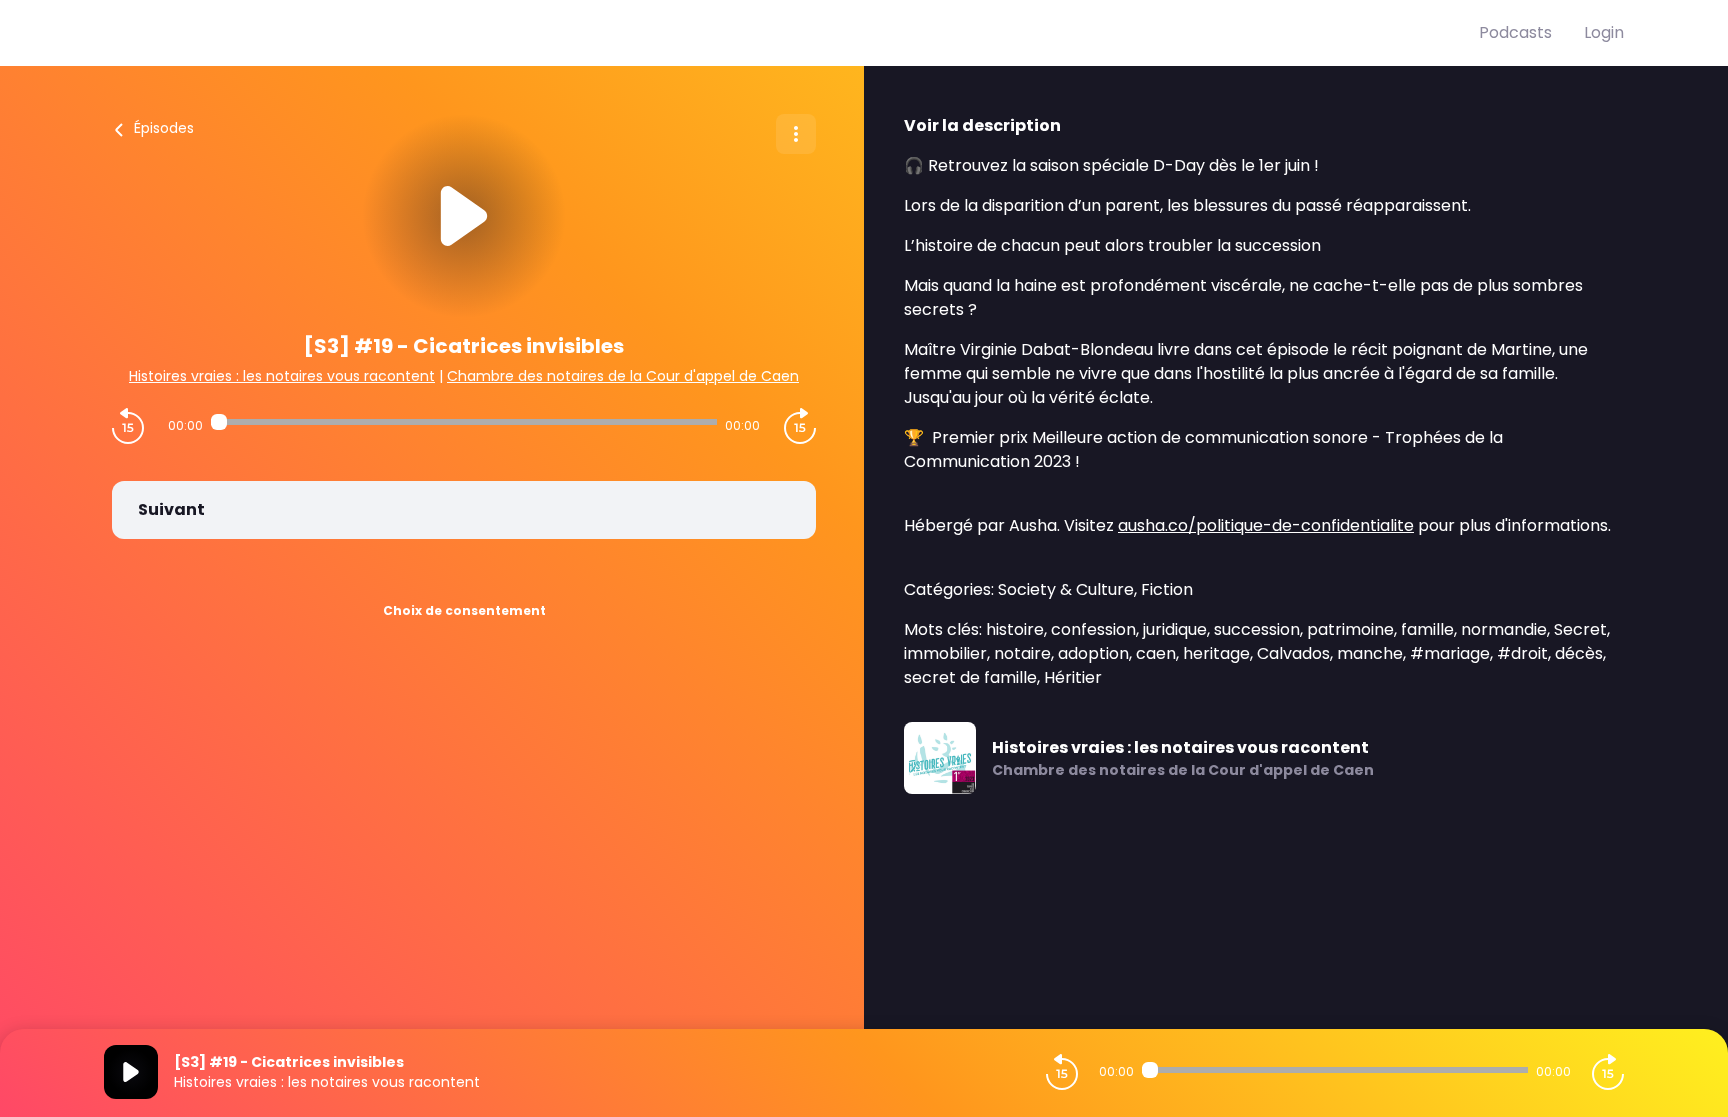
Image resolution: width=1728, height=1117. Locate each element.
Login (1604, 32)
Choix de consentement (464, 610)
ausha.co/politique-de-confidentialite (1266, 525)
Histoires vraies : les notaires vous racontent (282, 376)
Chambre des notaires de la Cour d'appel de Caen (623, 376)
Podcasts (1515, 32)
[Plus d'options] (796, 134)
